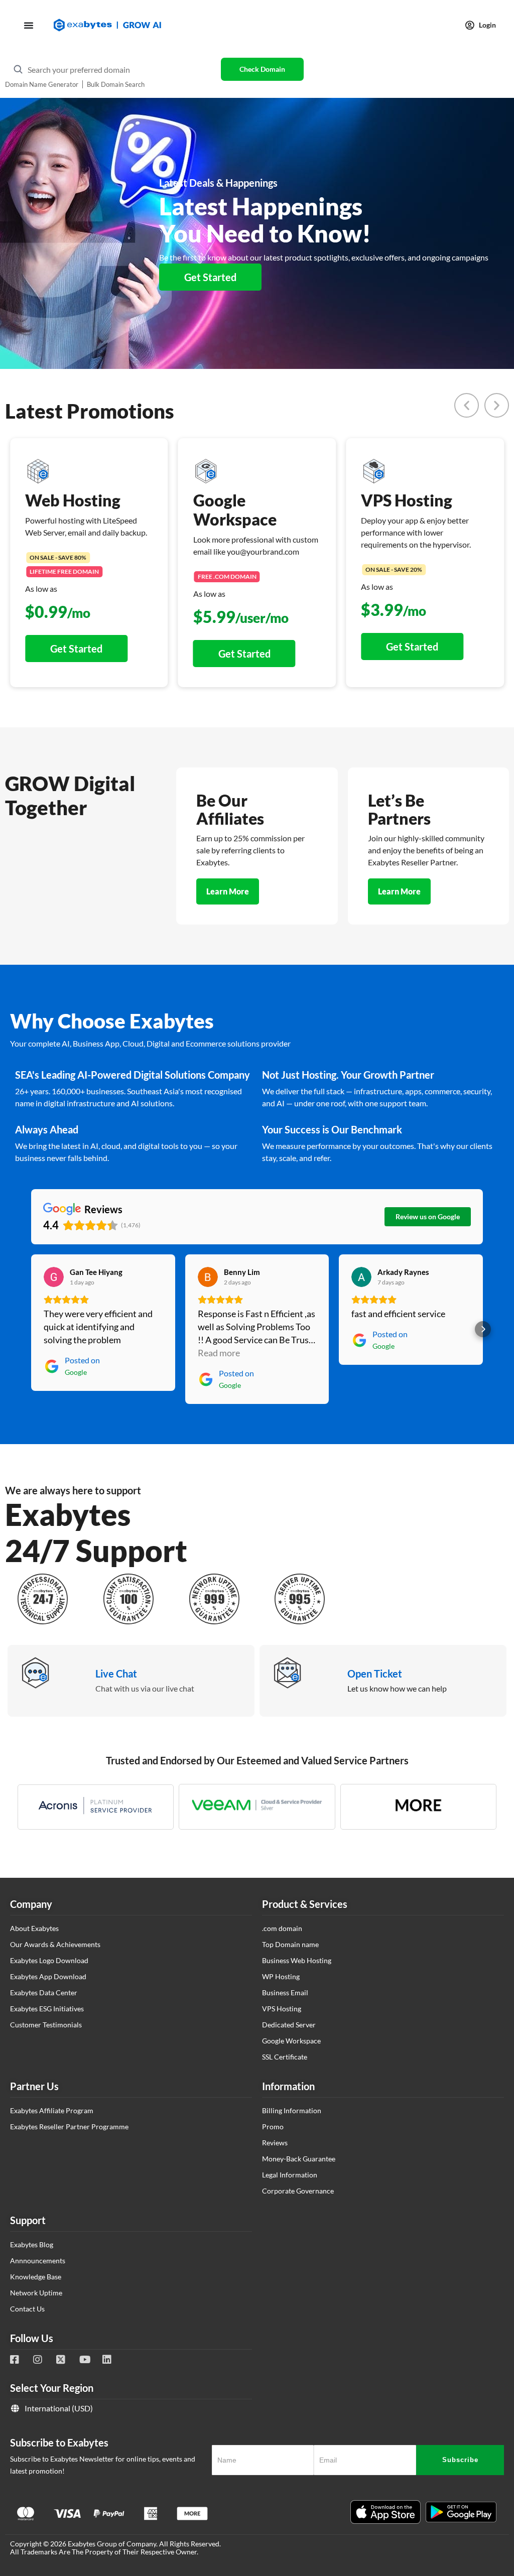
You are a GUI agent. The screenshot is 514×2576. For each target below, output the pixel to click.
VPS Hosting (282, 2009)
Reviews (275, 2143)
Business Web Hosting (297, 1960)
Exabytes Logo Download (49, 1960)
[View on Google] (54, 1277)
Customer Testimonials (46, 2025)
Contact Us (27, 2309)
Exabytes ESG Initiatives (47, 2009)
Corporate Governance (298, 2191)
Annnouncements (38, 2261)
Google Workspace (291, 2041)
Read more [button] (219, 1353)
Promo (273, 2127)
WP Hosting (281, 1976)
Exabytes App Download (48, 1976)
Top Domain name (290, 1944)
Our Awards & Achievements (55, 1944)
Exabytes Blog (32, 2244)
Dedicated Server (289, 2025)
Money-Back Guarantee (299, 2159)
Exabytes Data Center (44, 1992)
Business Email (285, 1992)
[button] (467, 405)
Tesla (498, 2423)
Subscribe (460, 2460)
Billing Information (292, 2110)
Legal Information (290, 2175)
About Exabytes (34, 1928)
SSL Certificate (285, 2057)
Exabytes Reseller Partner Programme (69, 2127)
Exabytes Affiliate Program (52, 2110)
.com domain (282, 1928)
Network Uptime (36, 2293)
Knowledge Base (36, 2277)
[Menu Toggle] (29, 25)
